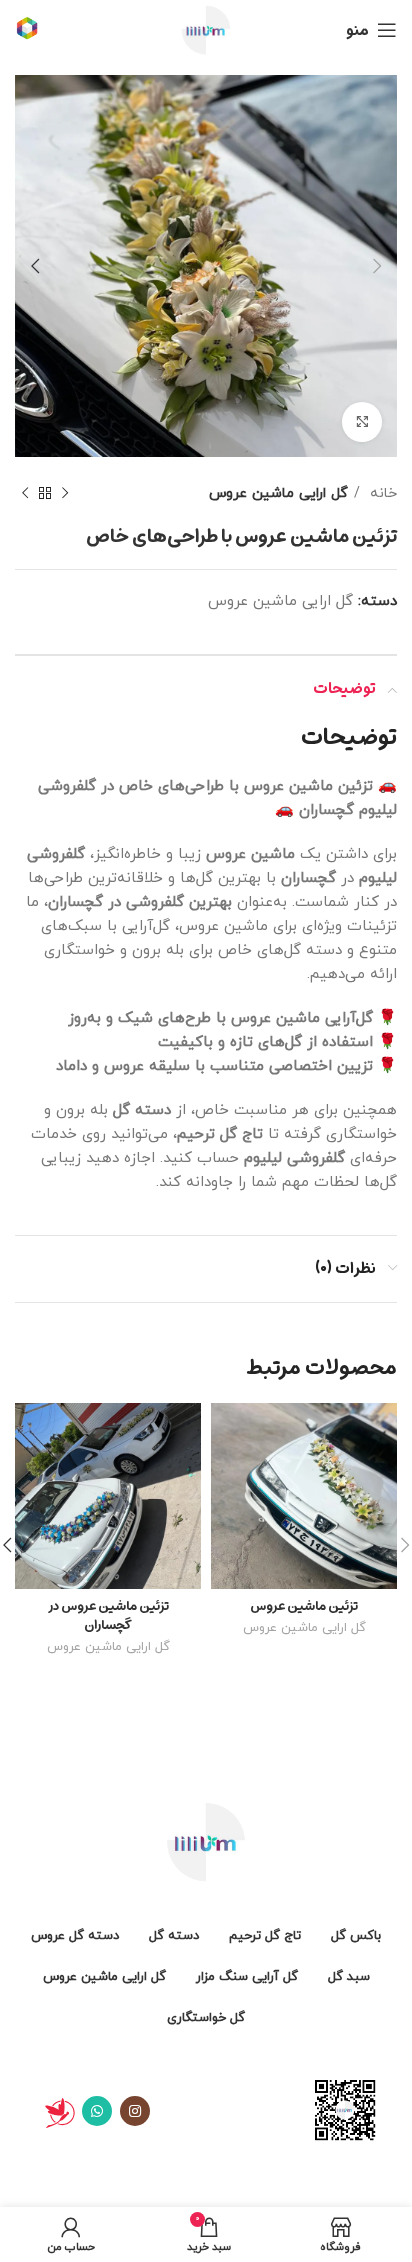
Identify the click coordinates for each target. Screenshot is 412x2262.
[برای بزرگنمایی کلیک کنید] (362, 422)
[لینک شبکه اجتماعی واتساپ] (97, 2111)
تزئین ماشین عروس (304, 1605)
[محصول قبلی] (65, 493)
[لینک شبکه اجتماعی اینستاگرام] (135, 2111)
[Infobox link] (27, 30)
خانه (381, 493)
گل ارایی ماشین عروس (278, 493)
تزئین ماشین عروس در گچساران (108, 1615)
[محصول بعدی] (25, 493)
